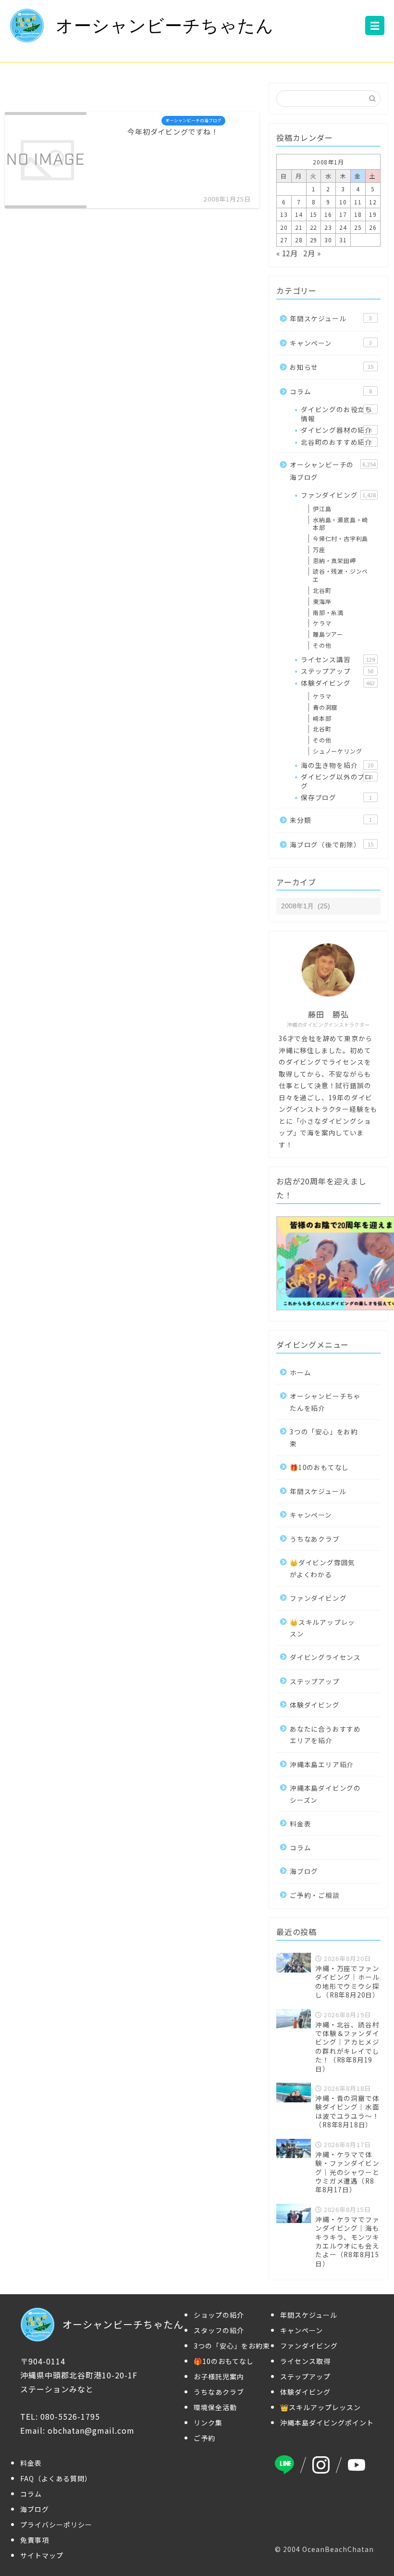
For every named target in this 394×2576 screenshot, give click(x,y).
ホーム (300, 1372)
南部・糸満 (328, 612)
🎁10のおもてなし (319, 1467)
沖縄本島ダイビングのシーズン (325, 1794)
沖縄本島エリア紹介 (322, 1764)
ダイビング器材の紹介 (336, 430)
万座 (319, 549)
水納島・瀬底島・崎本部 (340, 524)
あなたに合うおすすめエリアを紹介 (325, 1734)
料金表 (300, 1823)
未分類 (331, 820)
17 (343, 214)
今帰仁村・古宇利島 (340, 538)
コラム (331, 391)
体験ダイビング (338, 683)
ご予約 (204, 2438)
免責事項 (35, 2540)
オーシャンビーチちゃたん (165, 26)
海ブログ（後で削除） (332, 844)
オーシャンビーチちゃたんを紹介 (325, 1402)
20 (284, 227)
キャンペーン (331, 343)
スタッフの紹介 (219, 2330)
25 (358, 227)
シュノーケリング (337, 751)
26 (373, 227)
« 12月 (287, 253)
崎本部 (322, 718)
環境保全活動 (215, 2407)
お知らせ (332, 367)
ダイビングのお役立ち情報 (336, 414)
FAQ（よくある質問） (56, 2478)
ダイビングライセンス (325, 1657)
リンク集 (208, 2423)
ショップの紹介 (219, 2315)
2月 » (312, 253)
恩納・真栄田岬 (334, 560)
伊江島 (322, 509)
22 (314, 227)
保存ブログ (336, 797)
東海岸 (322, 601)
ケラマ (322, 623)
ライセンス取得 (305, 2361)
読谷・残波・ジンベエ (340, 575)
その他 (322, 645)
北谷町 (322, 590)
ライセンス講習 (338, 659)
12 (373, 202)
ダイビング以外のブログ (337, 781)
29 (314, 240)
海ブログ (304, 1871)
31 (343, 240)
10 (343, 202)
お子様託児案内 (219, 2376)
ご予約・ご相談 (315, 1895)
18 (358, 214)
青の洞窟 (325, 707)
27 (284, 240)
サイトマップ (42, 2555)
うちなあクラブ (315, 1539)
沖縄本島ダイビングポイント (327, 2423)
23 (328, 227)
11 (358, 202)
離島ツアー (328, 634)
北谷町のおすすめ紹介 (336, 442)
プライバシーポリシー (56, 2525)
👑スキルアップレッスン (322, 1628)
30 (328, 240)
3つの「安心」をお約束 (324, 1437)
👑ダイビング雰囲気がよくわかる (322, 1568)
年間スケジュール (331, 318)
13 (284, 214)
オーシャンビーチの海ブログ (333, 471)
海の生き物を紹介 (337, 765)
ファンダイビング (338, 495)
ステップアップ (337, 671)
